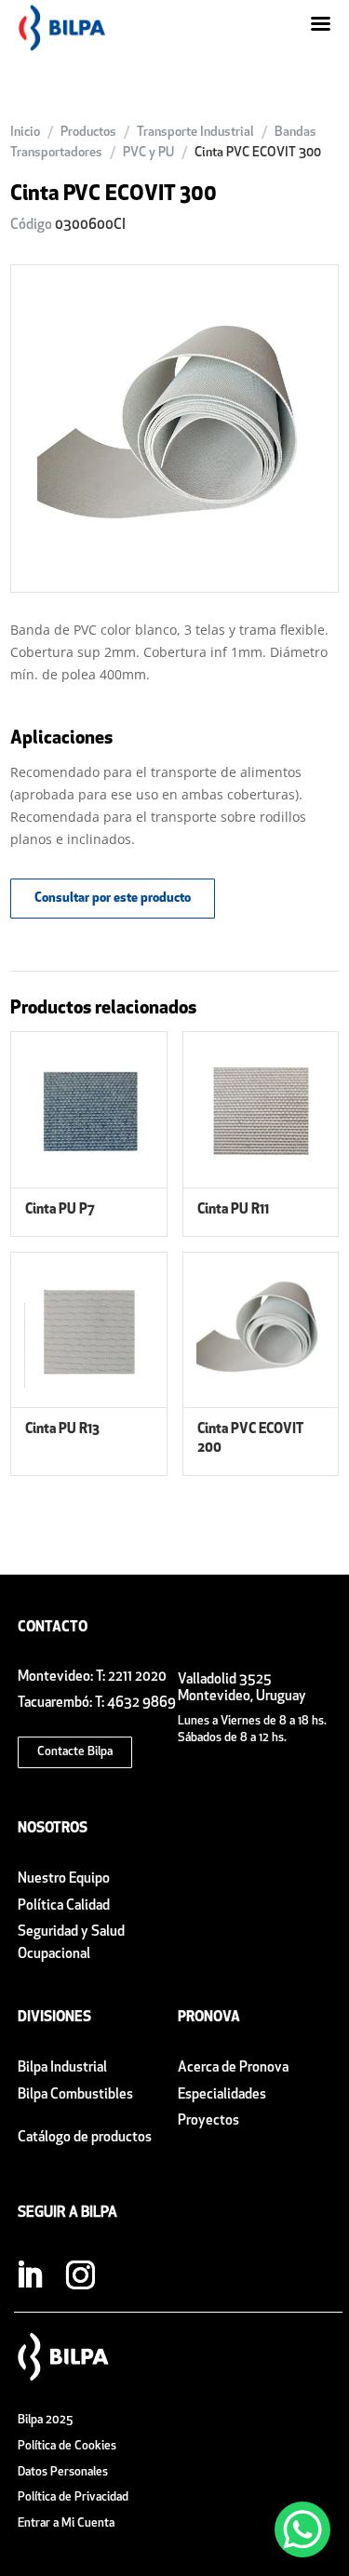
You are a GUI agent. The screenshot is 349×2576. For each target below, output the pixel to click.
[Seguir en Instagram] (81, 2275)
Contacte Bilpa (75, 1752)
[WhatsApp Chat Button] (302, 2529)
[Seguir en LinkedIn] (30, 2275)
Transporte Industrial (195, 133)
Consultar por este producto (113, 899)
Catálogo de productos (85, 2138)
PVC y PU (148, 153)
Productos (88, 133)
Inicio (25, 133)
